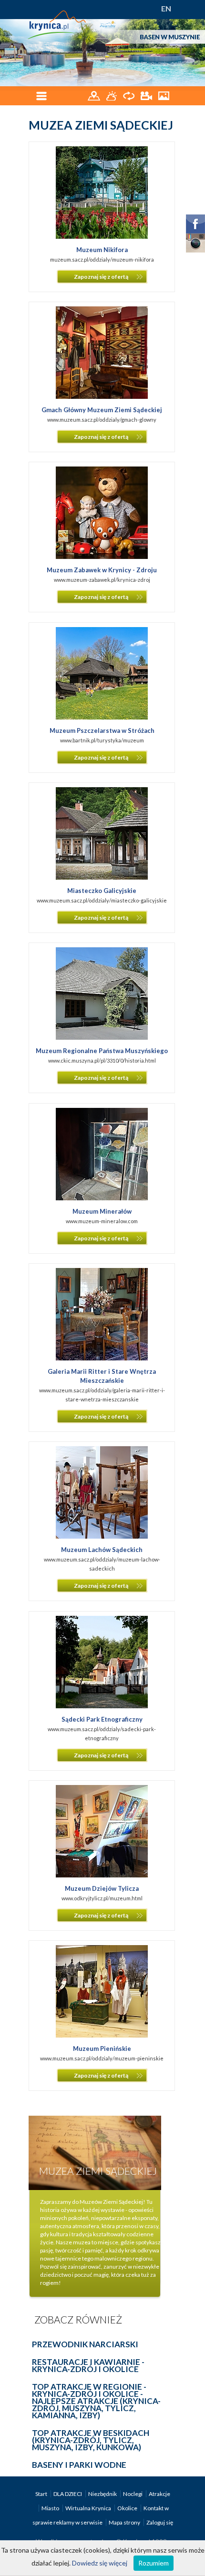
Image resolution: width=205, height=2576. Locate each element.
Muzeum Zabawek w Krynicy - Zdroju (102, 570)
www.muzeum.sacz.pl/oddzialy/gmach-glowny (102, 420)
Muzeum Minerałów (102, 1211)
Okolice (128, 2508)
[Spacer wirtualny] (129, 95)
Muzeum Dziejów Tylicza (102, 1888)
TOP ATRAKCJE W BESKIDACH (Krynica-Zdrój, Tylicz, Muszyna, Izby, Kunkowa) (91, 2440)
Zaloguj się (160, 2522)
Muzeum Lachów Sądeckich (102, 1550)
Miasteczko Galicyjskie (102, 891)
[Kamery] (147, 95)
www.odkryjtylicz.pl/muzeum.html (102, 1898)
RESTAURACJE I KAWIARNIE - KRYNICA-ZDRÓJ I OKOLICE (88, 2365)
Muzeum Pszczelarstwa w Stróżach (102, 730)
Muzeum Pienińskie (102, 2049)
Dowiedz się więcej (100, 2563)
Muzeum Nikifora (102, 250)
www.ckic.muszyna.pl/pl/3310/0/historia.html (102, 1060)
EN (166, 8)
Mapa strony (124, 2522)
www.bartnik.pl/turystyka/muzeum (102, 740)
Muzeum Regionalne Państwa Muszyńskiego (102, 1051)
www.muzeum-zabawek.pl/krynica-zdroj (102, 580)
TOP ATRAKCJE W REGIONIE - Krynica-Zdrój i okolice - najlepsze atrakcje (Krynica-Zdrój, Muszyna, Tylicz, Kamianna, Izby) (96, 2401)
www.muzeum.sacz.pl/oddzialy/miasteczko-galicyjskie (102, 900)
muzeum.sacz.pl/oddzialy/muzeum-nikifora (102, 259)
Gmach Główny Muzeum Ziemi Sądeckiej (102, 410)
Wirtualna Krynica (89, 2508)
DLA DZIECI (68, 2494)
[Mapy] (95, 95)
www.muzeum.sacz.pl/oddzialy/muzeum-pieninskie (102, 2058)
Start (42, 2494)
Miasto (51, 2508)
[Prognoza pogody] (112, 95)
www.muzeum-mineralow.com (102, 1221)
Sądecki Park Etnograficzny (102, 1719)
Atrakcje (159, 2494)
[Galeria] (164, 95)
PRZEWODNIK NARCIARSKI (85, 2344)
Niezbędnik (103, 2494)
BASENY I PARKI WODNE (79, 2465)
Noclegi (133, 2494)
